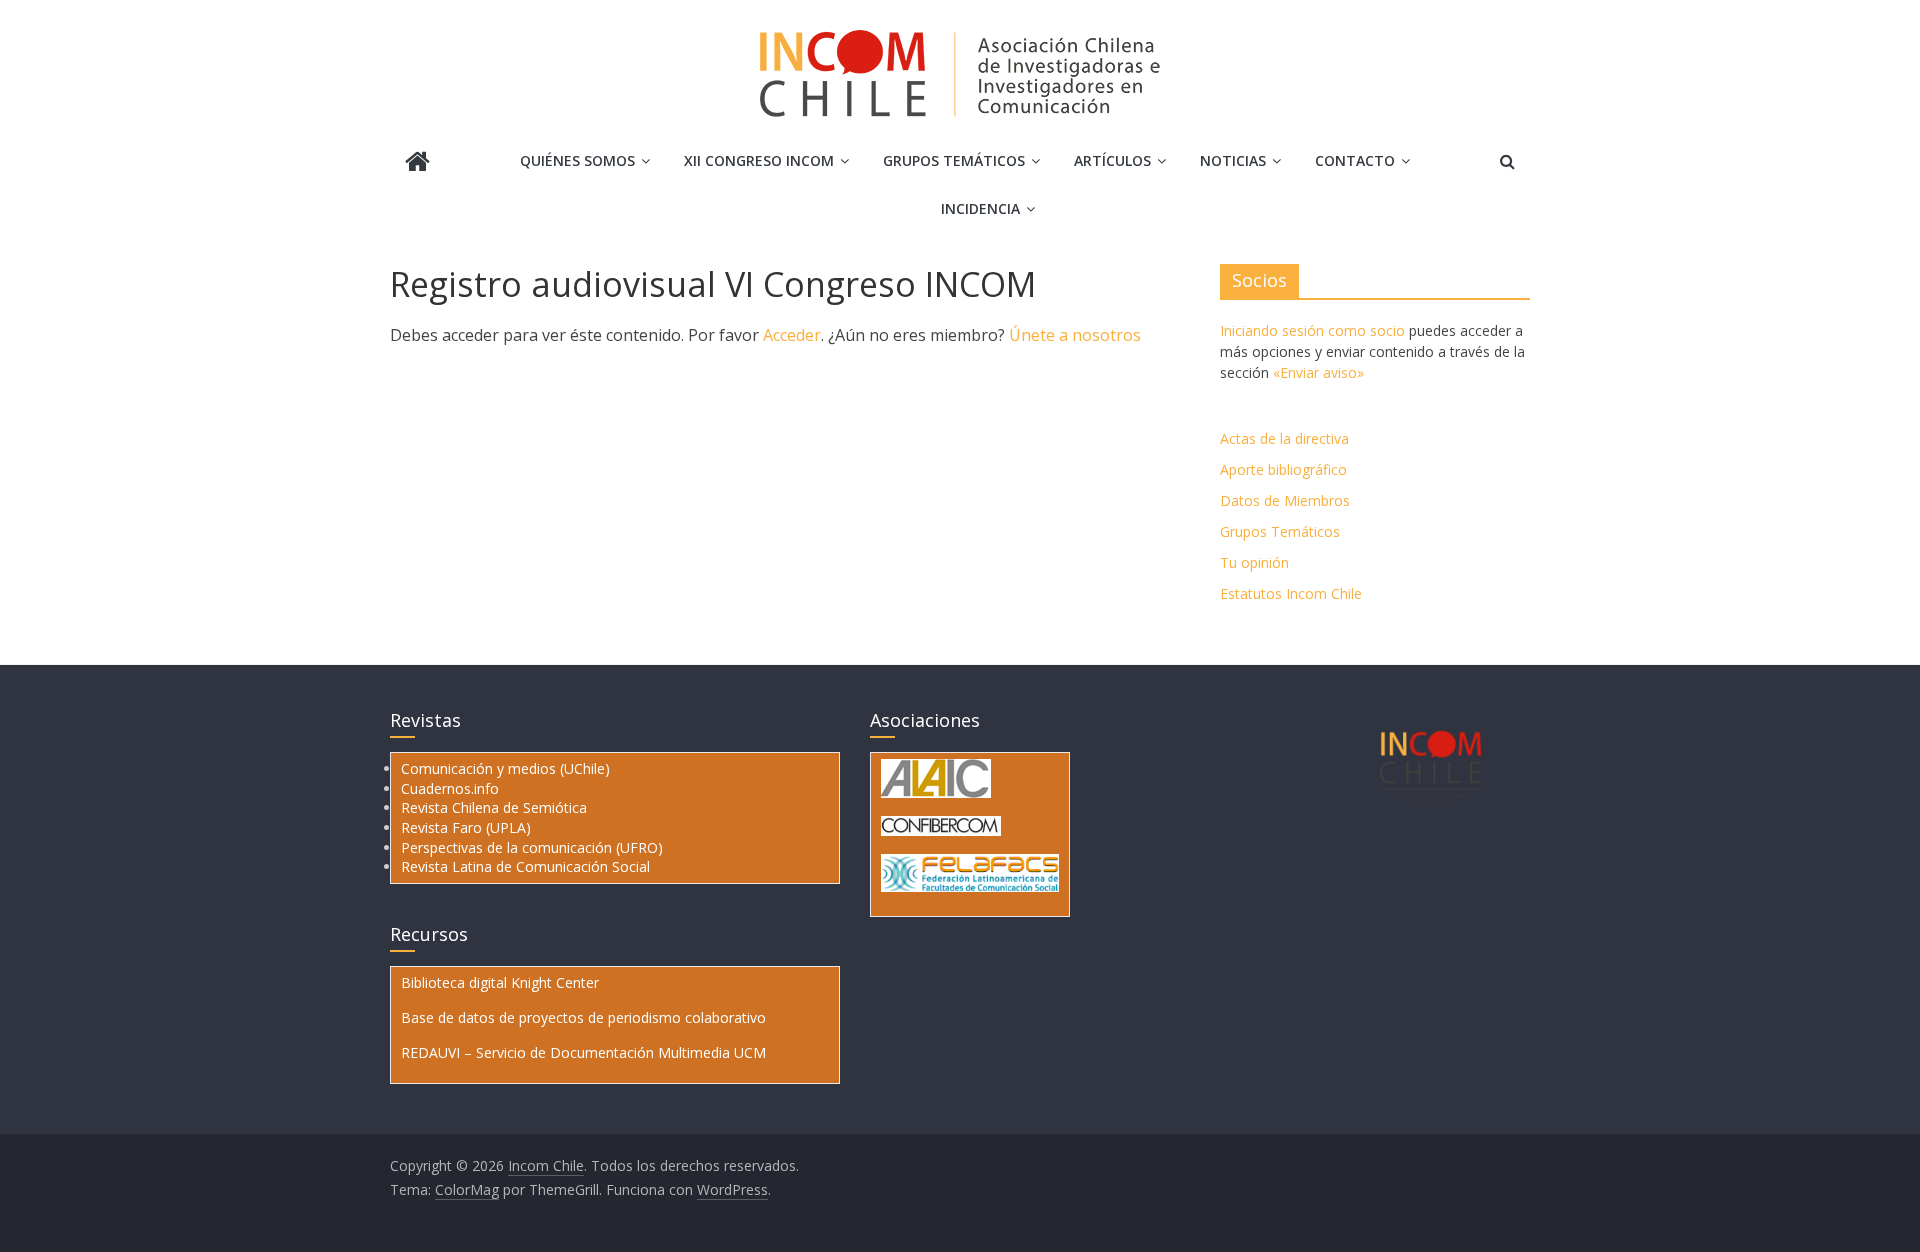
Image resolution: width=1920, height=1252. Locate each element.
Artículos (1112, 160)
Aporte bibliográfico (1283, 469)
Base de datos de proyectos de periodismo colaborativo (583, 1017)
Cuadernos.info (450, 788)
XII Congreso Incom (759, 160)
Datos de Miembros (1285, 500)
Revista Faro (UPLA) (466, 827)
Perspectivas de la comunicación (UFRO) (532, 847)
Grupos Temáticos (1280, 531)
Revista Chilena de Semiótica (494, 807)
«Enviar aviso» (1318, 372)
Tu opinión (1254, 562)
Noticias (1233, 160)
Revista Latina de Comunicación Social (525, 866)
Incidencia (980, 208)
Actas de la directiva (1284, 438)
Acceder (792, 335)
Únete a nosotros (1075, 335)
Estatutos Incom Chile (1291, 593)
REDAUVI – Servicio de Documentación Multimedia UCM (583, 1052)
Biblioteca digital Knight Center (500, 982)
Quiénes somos (577, 160)
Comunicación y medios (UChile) (505, 768)
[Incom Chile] (417, 163)
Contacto (1355, 160)
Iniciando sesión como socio (1312, 330)
